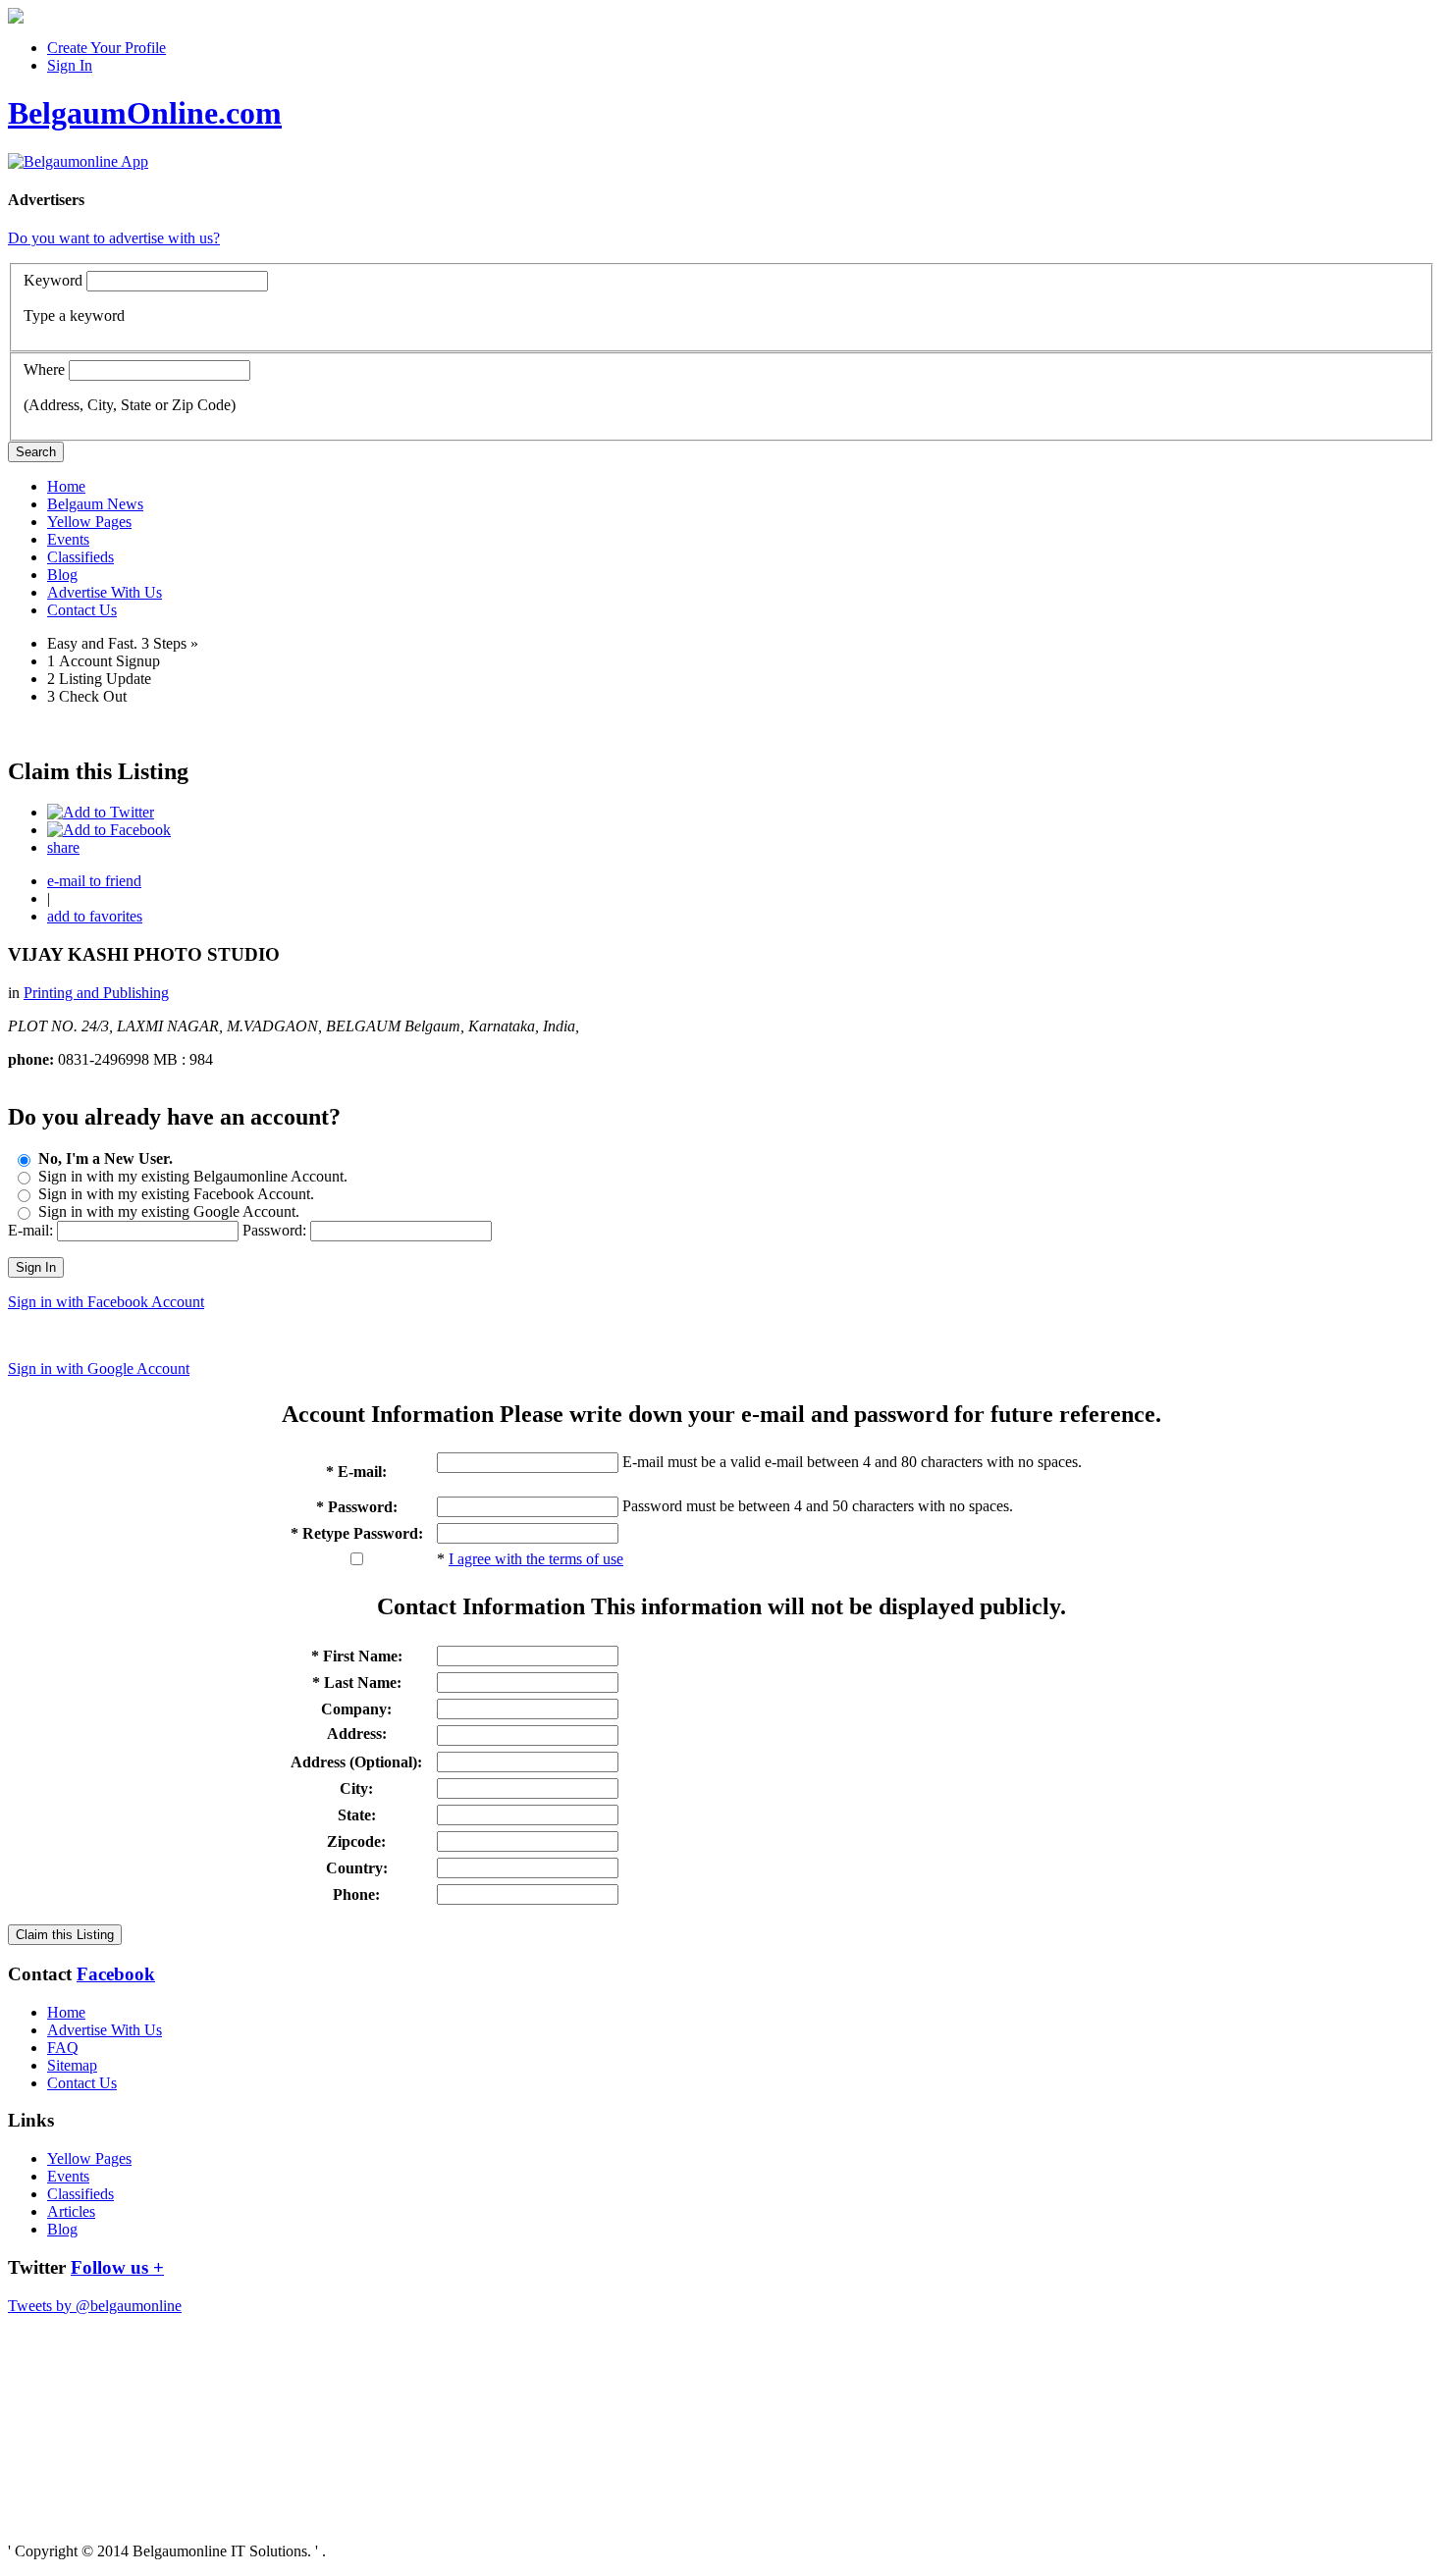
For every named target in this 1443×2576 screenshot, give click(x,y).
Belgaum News (95, 504)
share (63, 847)
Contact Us (82, 610)
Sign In (70, 65)
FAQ (63, 2048)
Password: (274, 1230)
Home (66, 486)
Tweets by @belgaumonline (95, 2306)
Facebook (116, 1974)
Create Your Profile (107, 48)
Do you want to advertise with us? (114, 238)
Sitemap (72, 2065)
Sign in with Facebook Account (106, 1302)
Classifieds (80, 557)
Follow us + (117, 2267)
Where (44, 369)
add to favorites (95, 916)
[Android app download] (16, 18)
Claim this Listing (65, 1935)
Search (36, 452)
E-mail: (30, 1230)
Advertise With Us (105, 592)
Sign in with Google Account (99, 1368)
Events (68, 539)
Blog (62, 575)
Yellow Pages (89, 522)
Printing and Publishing (96, 993)
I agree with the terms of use (536, 1559)
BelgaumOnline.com (145, 113)
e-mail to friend (94, 881)
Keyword (53, 280)
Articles (71, 2211)
